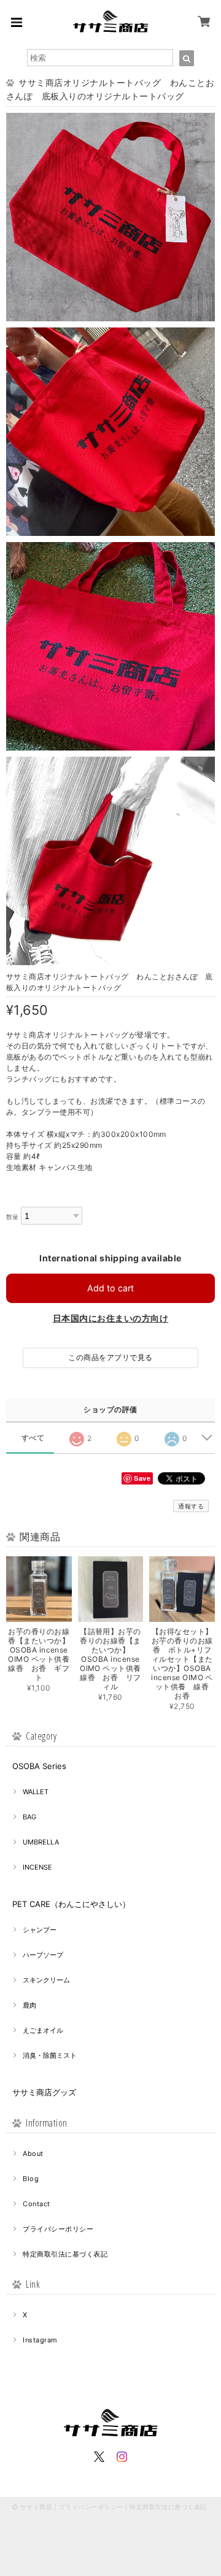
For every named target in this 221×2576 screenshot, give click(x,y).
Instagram (40, 2340)
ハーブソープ (43, 1955)
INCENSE (37, 1867)
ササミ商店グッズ (44, 2092)
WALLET (36, 1792)
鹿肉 (29, 2005)
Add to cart (110, 1288)
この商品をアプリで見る (110, 1357)
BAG (29, 1817)
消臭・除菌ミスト (50, 2055)
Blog (31, 2179)
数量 (13, 1217)
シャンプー (40, 1930)
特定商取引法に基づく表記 (65, 2254)
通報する (191, 1506)
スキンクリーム (46, 1980)
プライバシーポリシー (58, 2229)
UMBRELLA (41, 1842)
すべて (33, 1438)
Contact (36, 2204)
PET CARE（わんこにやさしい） (71, 1904)
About (33, 2154)
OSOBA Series (39, 1766)
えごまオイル (43, 2030)
